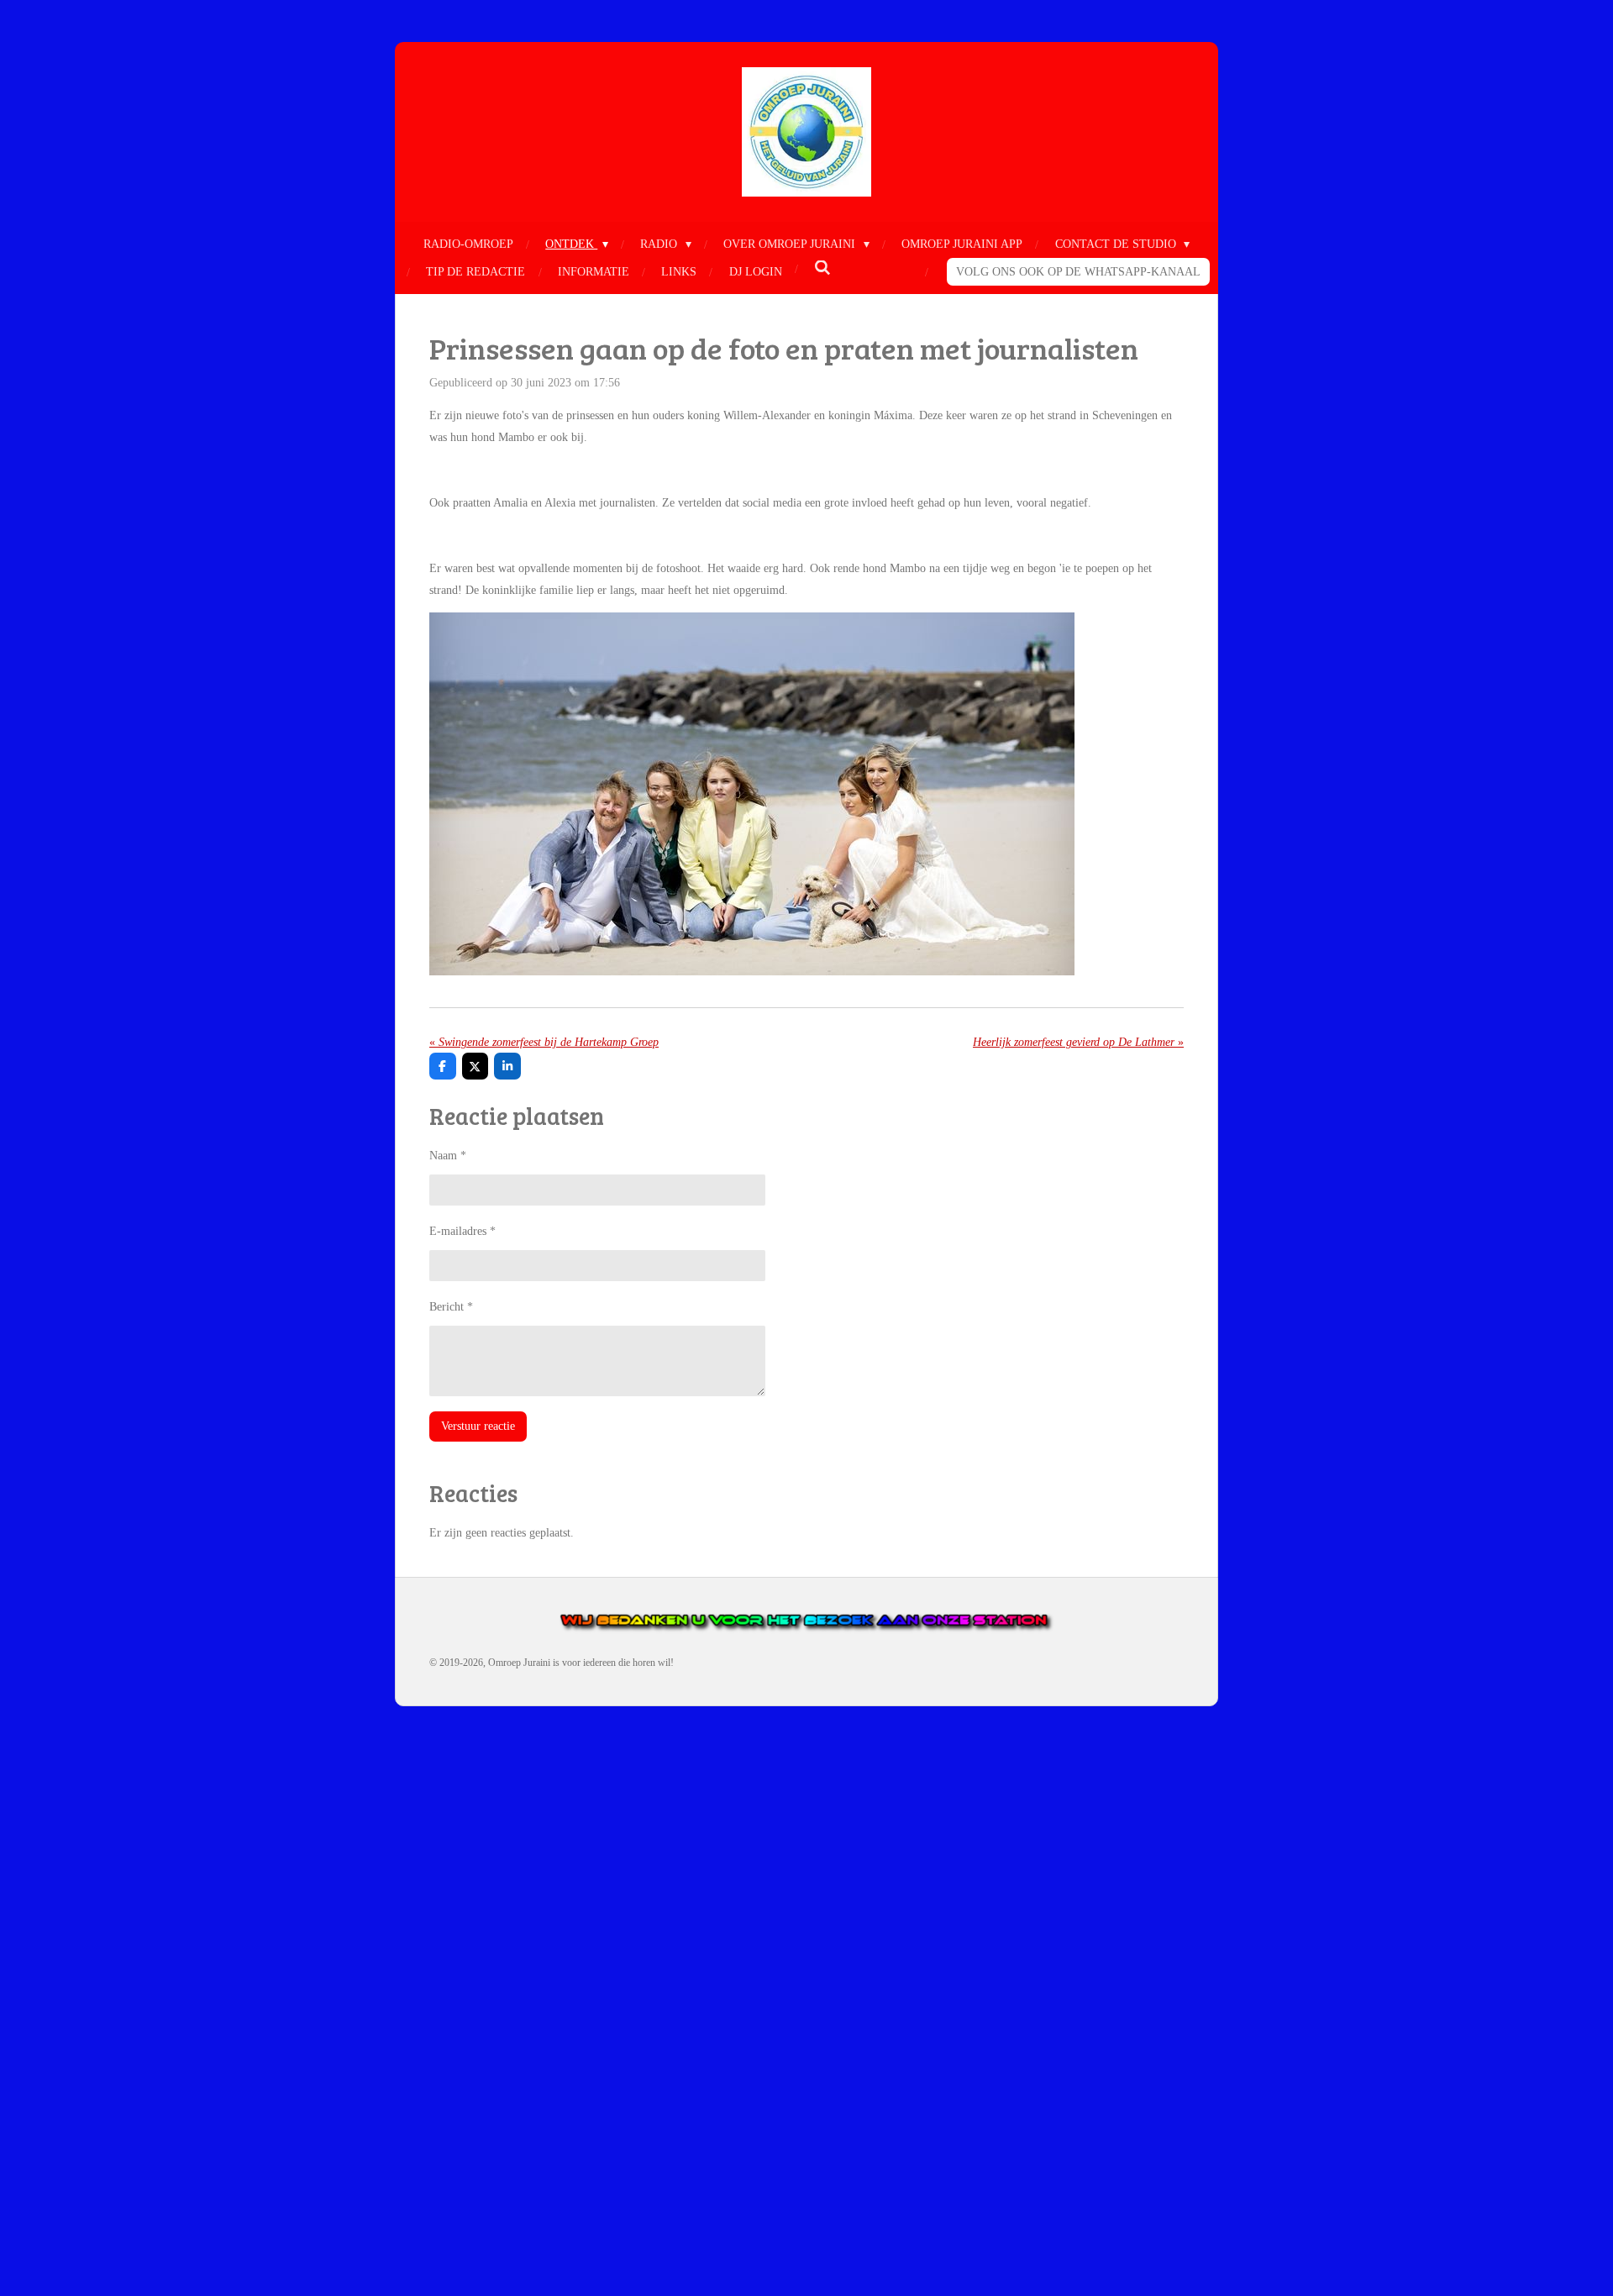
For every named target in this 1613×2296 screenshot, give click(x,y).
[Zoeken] (822, 269)
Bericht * (451, 1307)
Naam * (448, 1156)
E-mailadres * (462, 1231)
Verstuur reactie (478, 1426)
